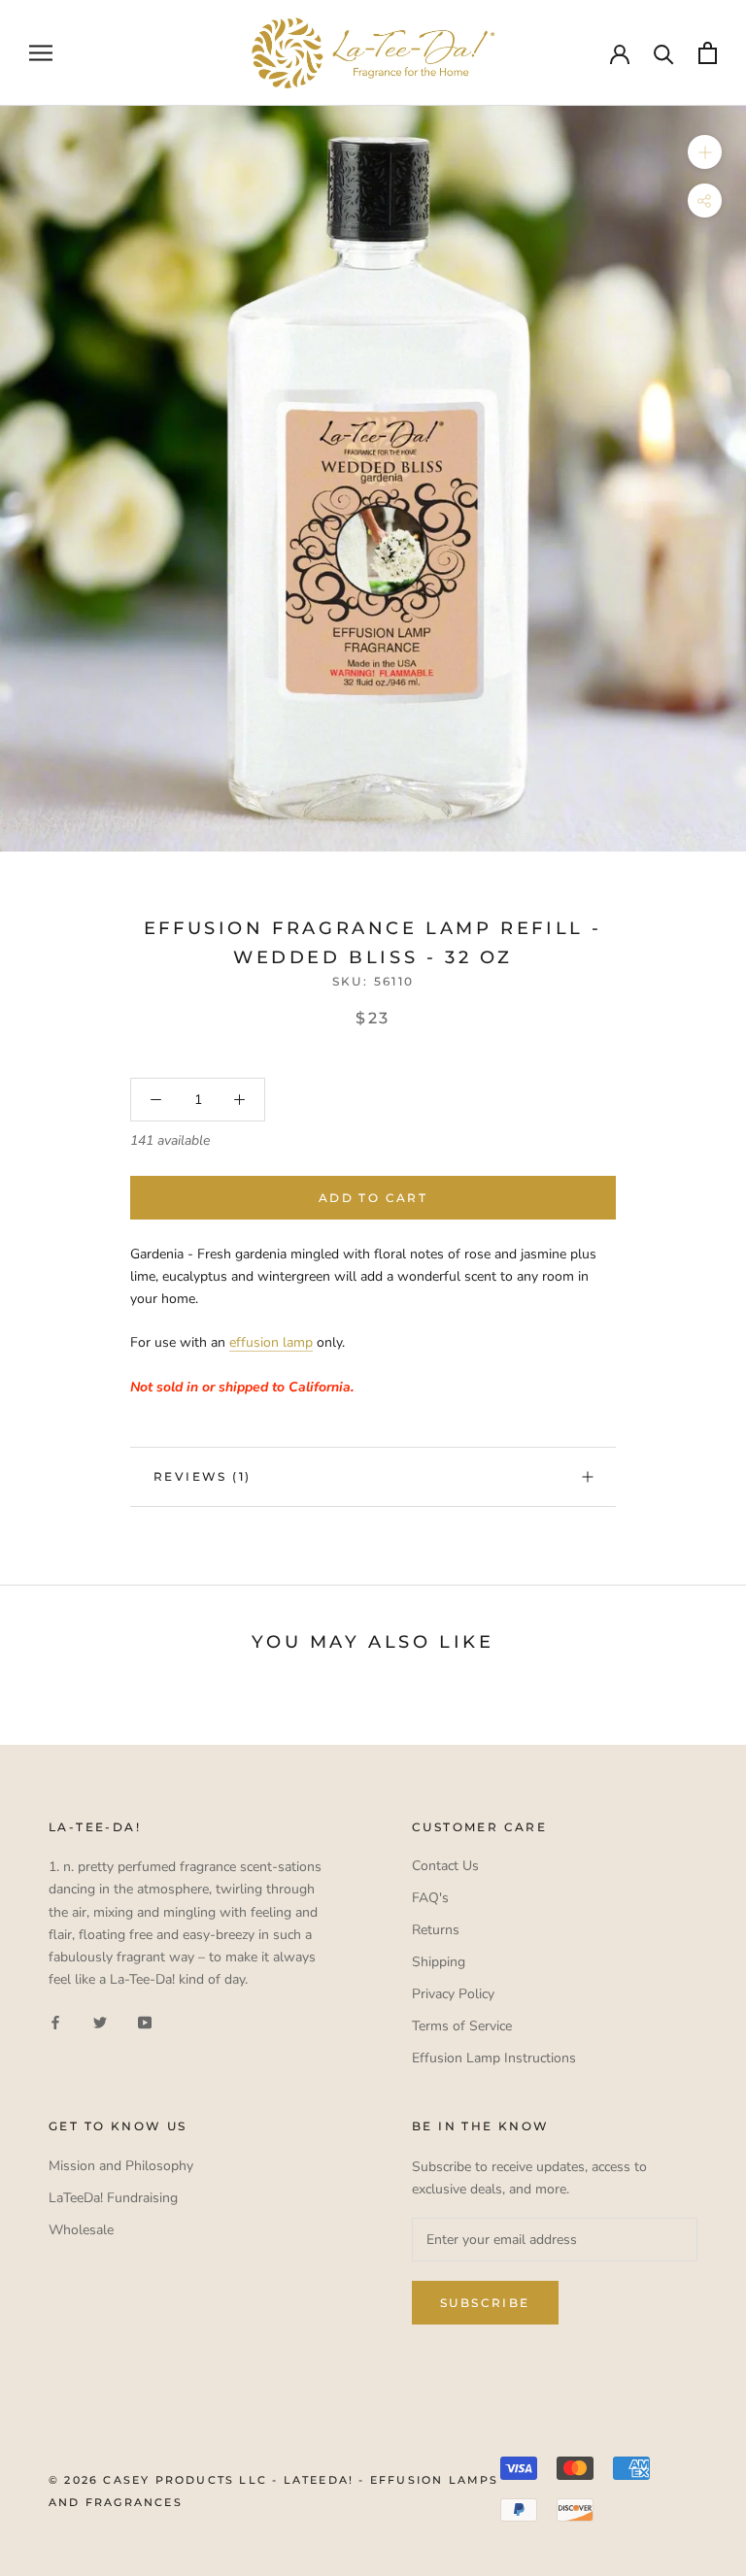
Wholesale (81, 2230)
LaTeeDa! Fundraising (113, 2198)
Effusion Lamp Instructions (494, 2058)
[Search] (664, 53)
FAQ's (430, 1898)
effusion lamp (271, 1342)
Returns (436, 1930)
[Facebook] (55, 2021)
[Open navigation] (41, 53)
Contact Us (445, 1866)
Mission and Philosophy (121, 2166)
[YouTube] (145, 2021)
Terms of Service (462, 2026)
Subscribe (485, 2303)
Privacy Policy (453, 1994)
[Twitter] (100, 2021)
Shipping (439, 1962)
